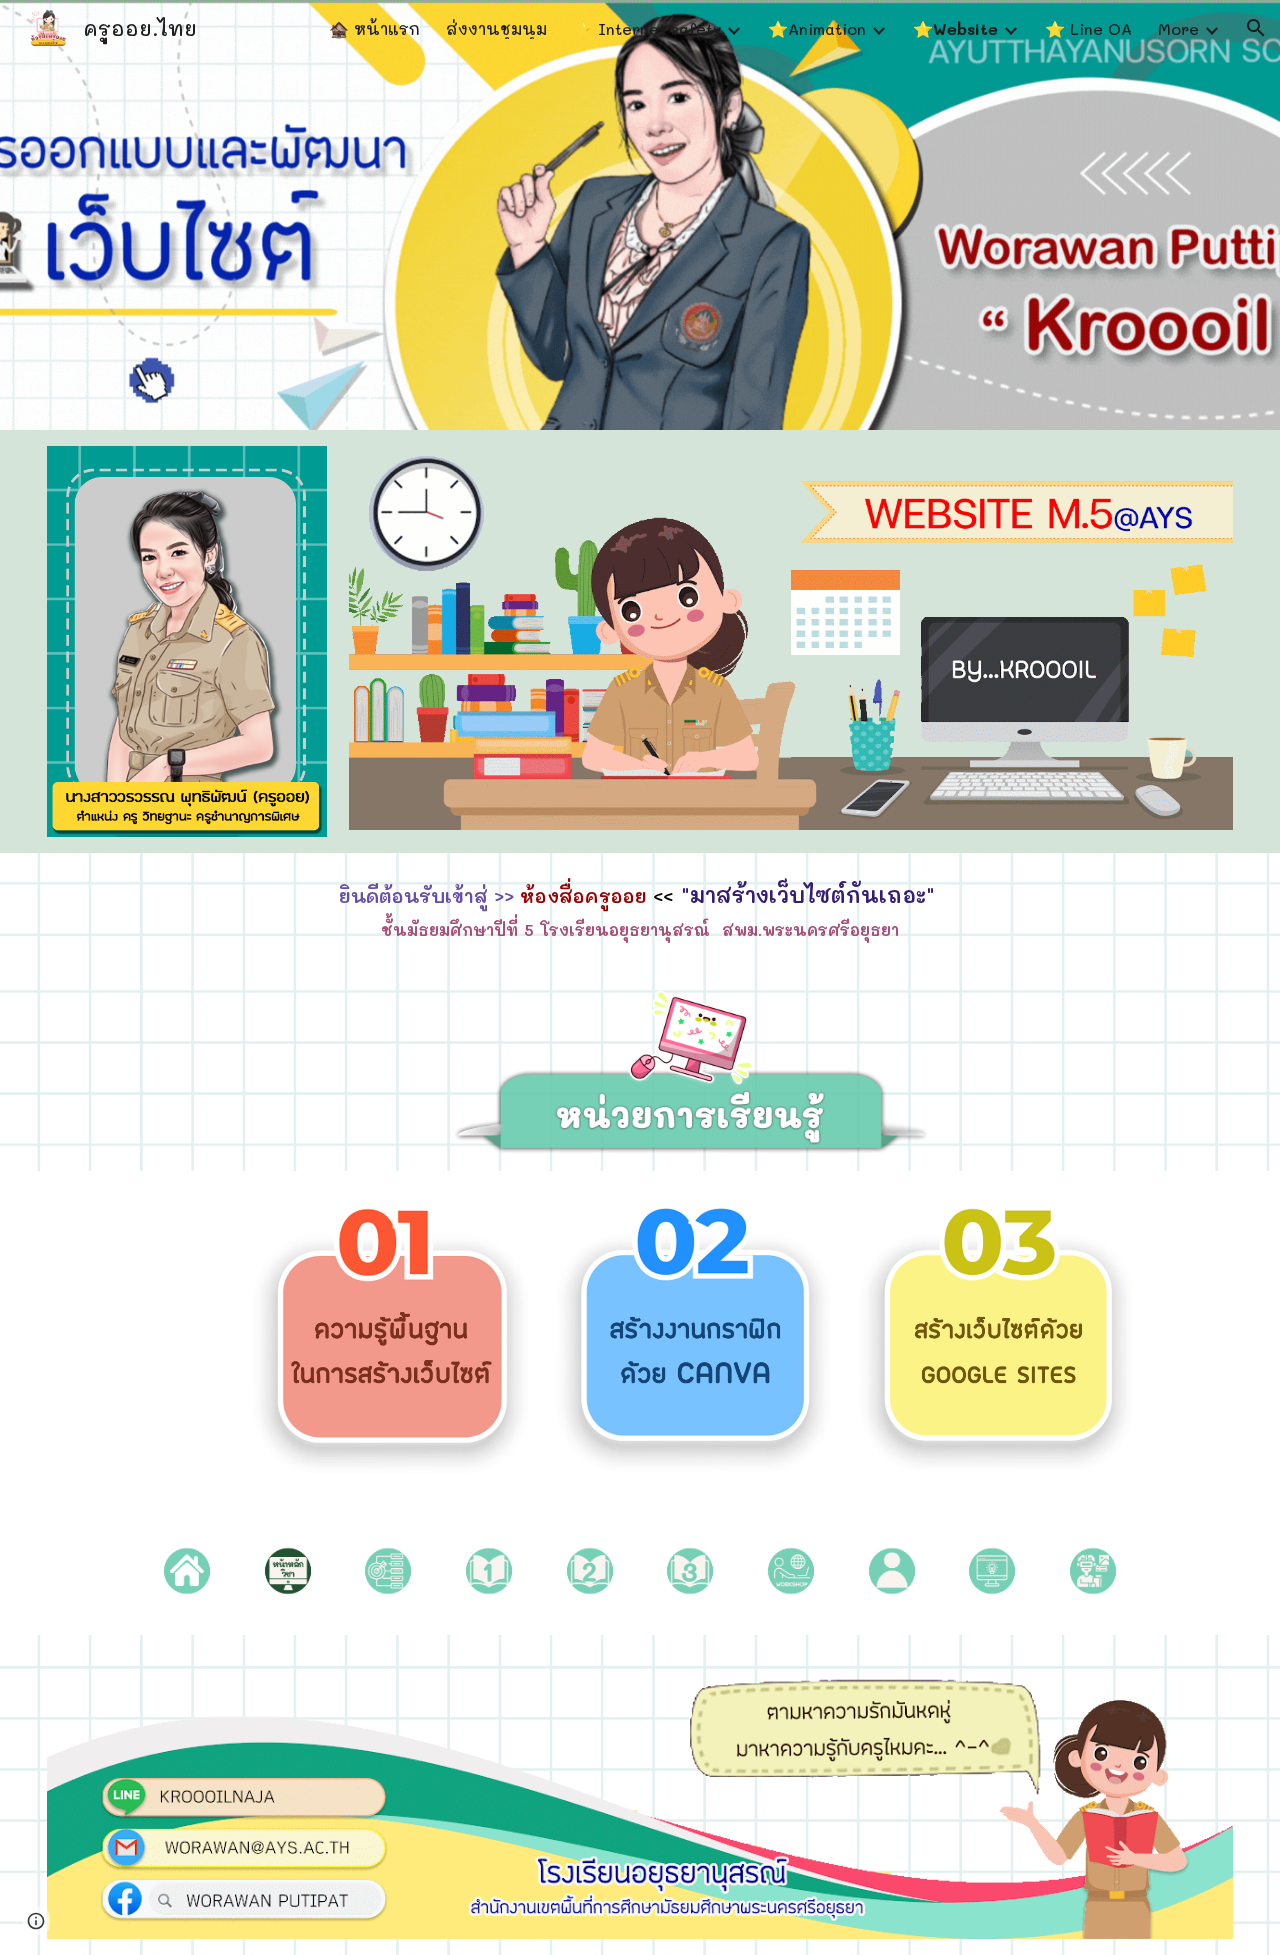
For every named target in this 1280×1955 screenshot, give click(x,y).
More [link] (1178, 28)
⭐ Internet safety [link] (647, 28)
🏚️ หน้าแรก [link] (374, 28)
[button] (1256, 28)
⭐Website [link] (955, 28)
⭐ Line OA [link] (1088, 28)
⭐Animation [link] (817, 28)
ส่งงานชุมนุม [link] (496, 28)
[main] (639, 908)
